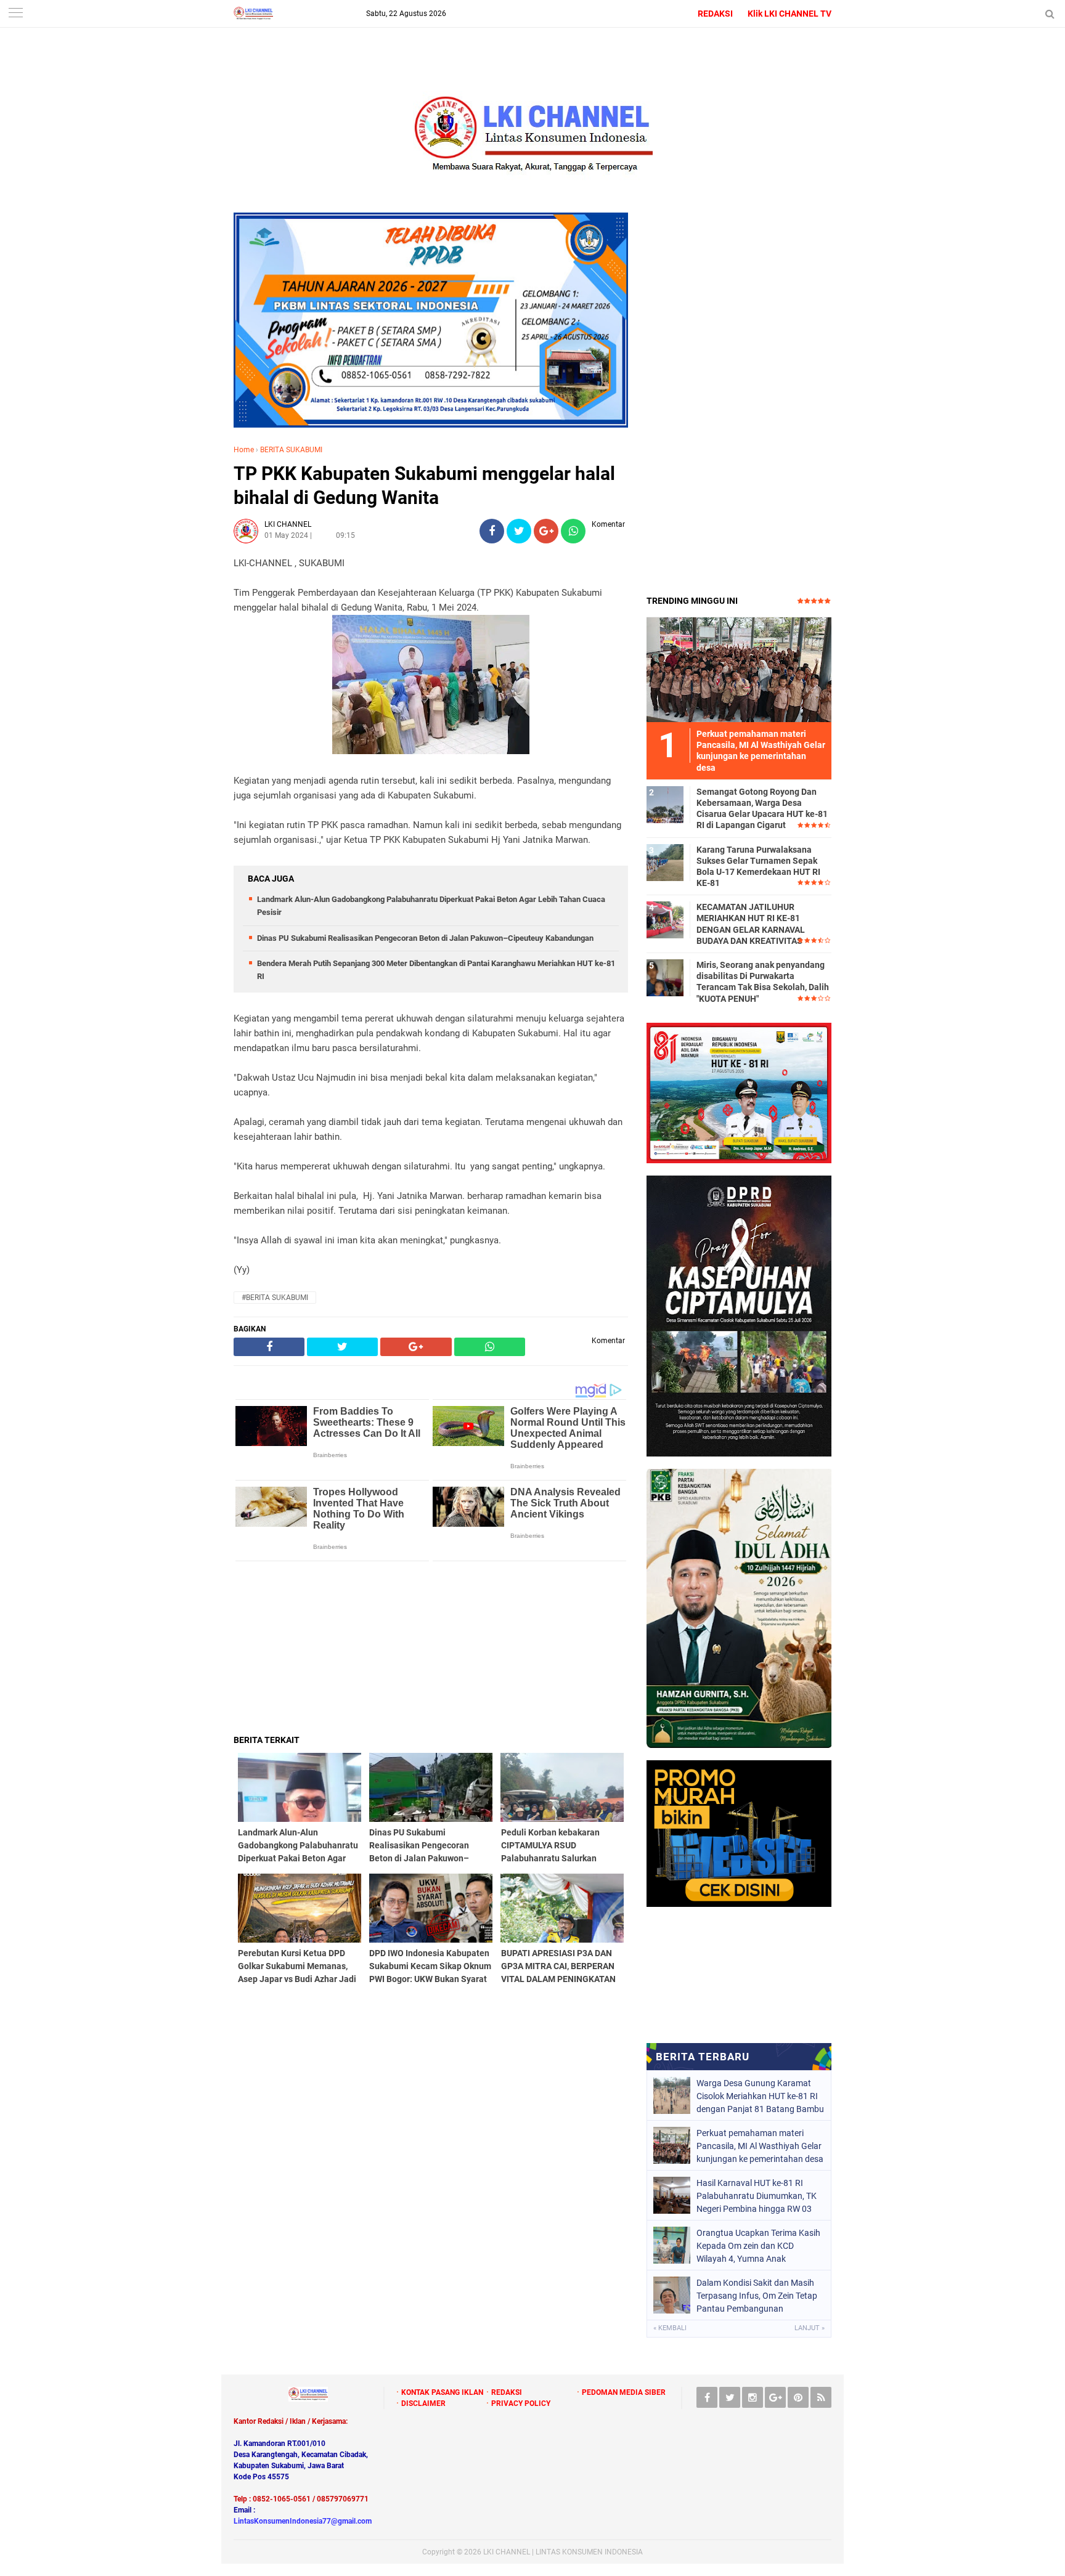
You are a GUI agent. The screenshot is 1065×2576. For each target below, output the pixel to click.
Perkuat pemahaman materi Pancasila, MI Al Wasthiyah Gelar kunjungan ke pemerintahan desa (760, 2146)
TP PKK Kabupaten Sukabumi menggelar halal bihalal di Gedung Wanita (424, 486)
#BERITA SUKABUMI (275, 1298)
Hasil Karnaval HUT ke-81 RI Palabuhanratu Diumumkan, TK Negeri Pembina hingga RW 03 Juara (757, 2196)
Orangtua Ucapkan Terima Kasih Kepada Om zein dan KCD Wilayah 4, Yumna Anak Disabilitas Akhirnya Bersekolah (758, 2246)
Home (244, 450)
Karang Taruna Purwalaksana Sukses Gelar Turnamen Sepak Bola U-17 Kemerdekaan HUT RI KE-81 (758, 867)
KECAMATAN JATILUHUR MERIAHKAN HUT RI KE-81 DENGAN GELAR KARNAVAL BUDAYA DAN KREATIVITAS (751, 924)
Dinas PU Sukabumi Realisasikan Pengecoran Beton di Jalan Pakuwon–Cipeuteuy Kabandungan (425, 938)
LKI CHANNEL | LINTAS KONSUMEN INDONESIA (563, 2552)
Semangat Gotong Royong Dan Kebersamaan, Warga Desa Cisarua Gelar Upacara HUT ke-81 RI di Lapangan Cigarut (762, 809)
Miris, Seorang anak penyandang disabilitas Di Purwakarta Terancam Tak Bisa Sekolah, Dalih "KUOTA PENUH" (763, 982)
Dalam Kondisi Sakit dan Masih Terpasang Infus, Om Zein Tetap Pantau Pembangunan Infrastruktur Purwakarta (757, 2296)
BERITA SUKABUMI (291, 450)
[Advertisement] (431, 1648)
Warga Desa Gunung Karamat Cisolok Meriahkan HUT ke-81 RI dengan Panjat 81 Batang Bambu (760, 2096)
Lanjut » (810, 2328)
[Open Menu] (15, 14)
